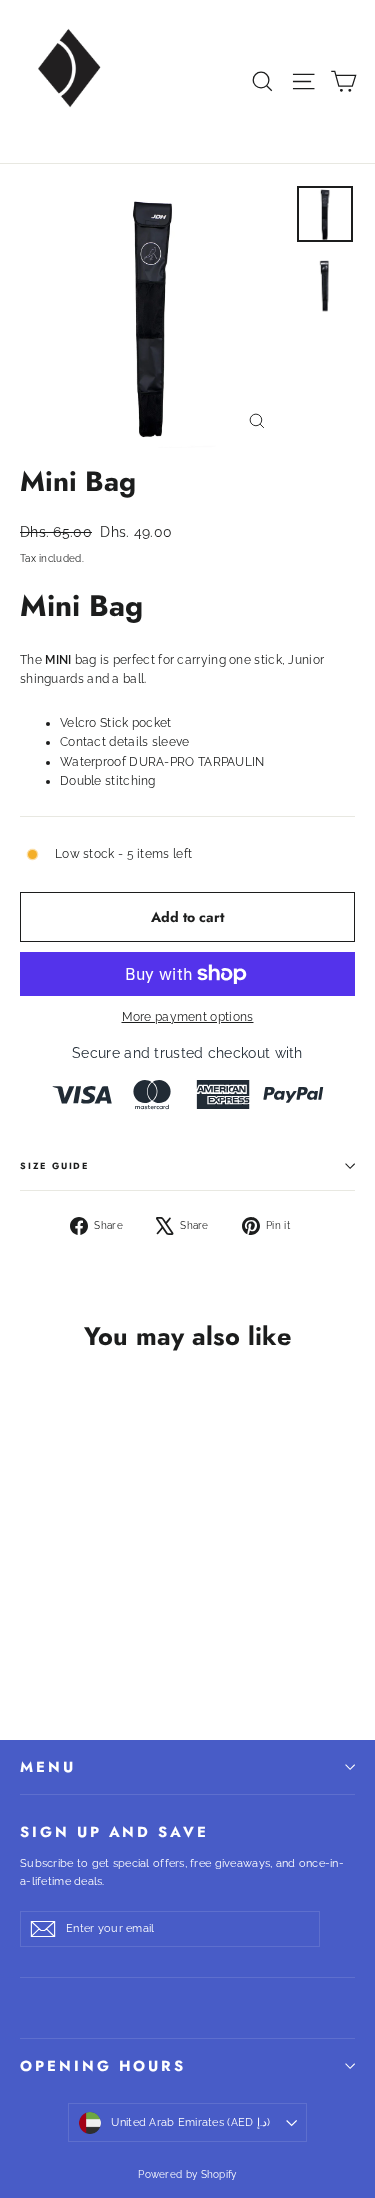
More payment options (188, 1017)
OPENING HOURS (103, 2066)
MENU (48, 1767)
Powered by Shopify (187, 2174)
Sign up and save (114, 1830)
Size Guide (54, 1165)
